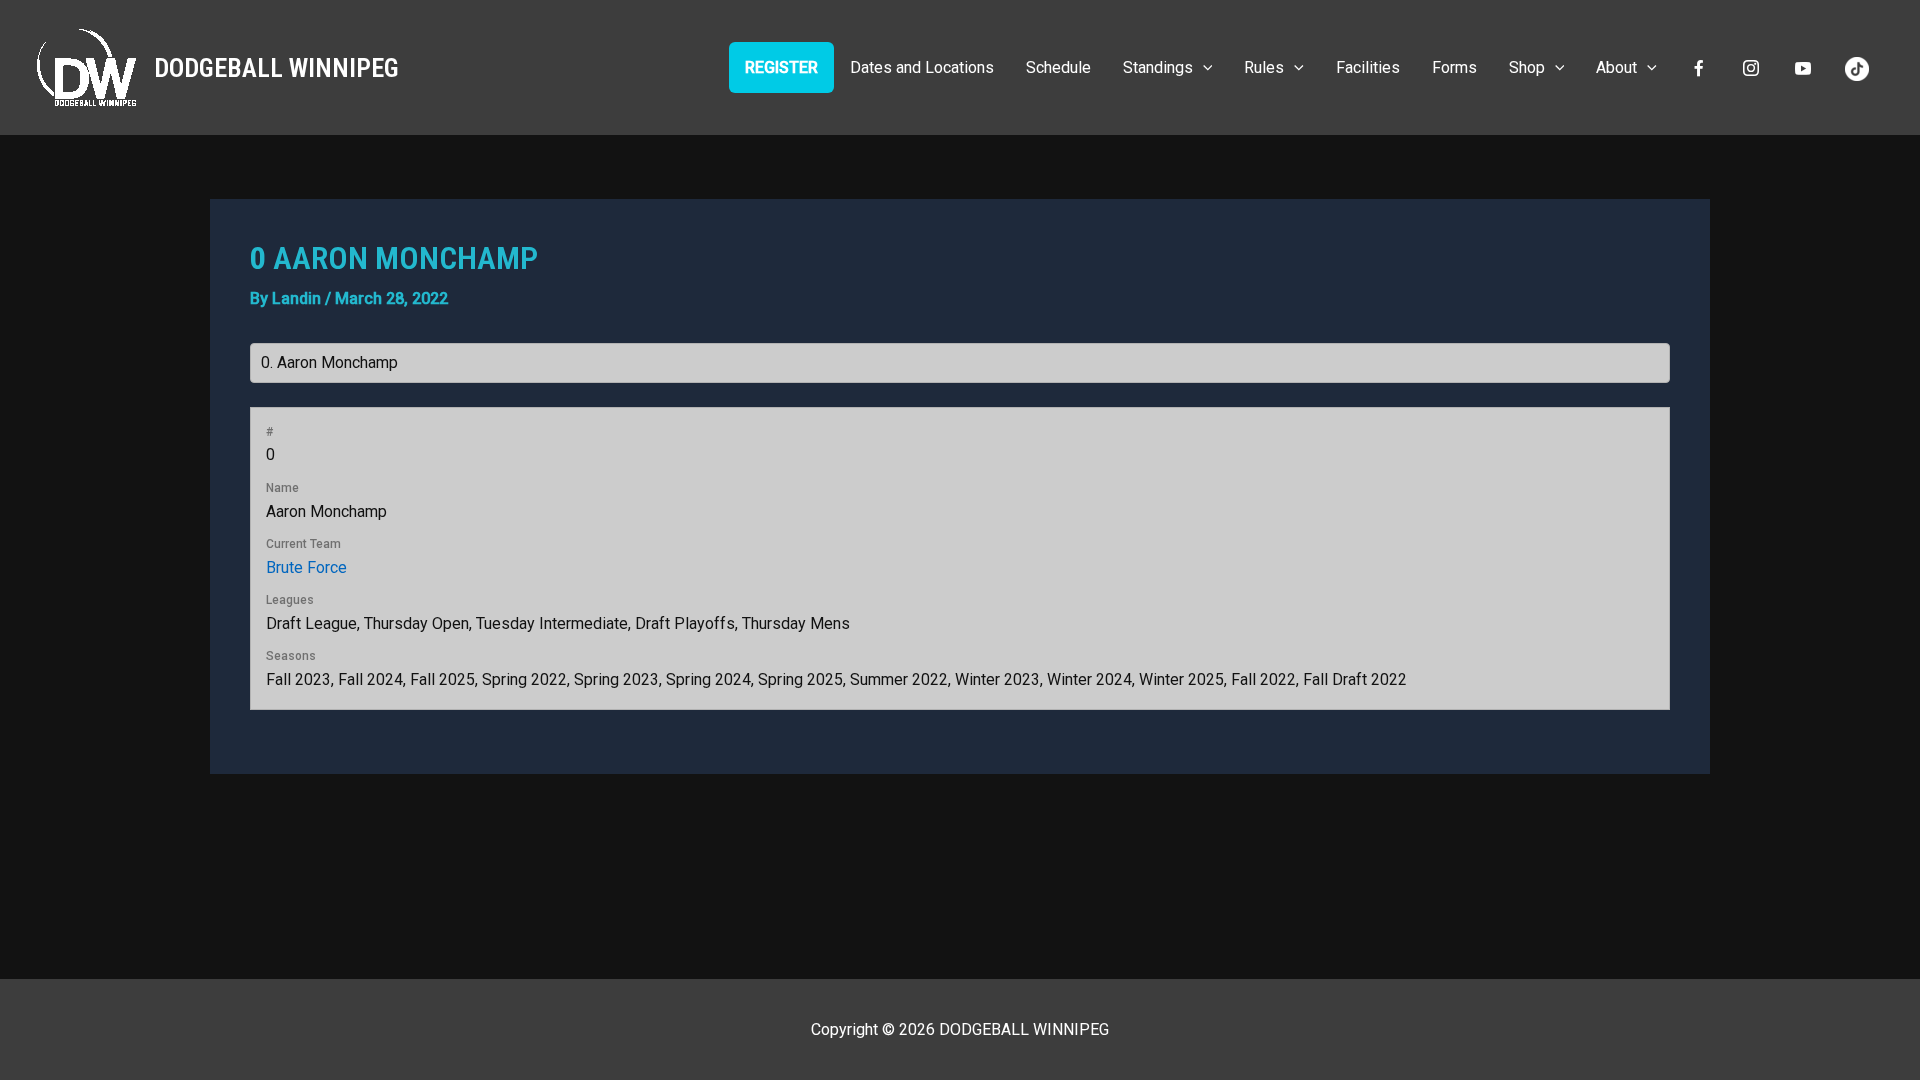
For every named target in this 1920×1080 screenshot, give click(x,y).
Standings (1158, 67)
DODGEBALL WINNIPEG (276, 68)
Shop (1527, 67)
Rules (1264, 67)
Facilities (1368, 67)
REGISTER (781, 67)
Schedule (1058, 67)
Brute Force (306, 567)
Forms (1454, 67)
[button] (1203, 67)
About (1616, 67)
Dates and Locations (922, 67)
